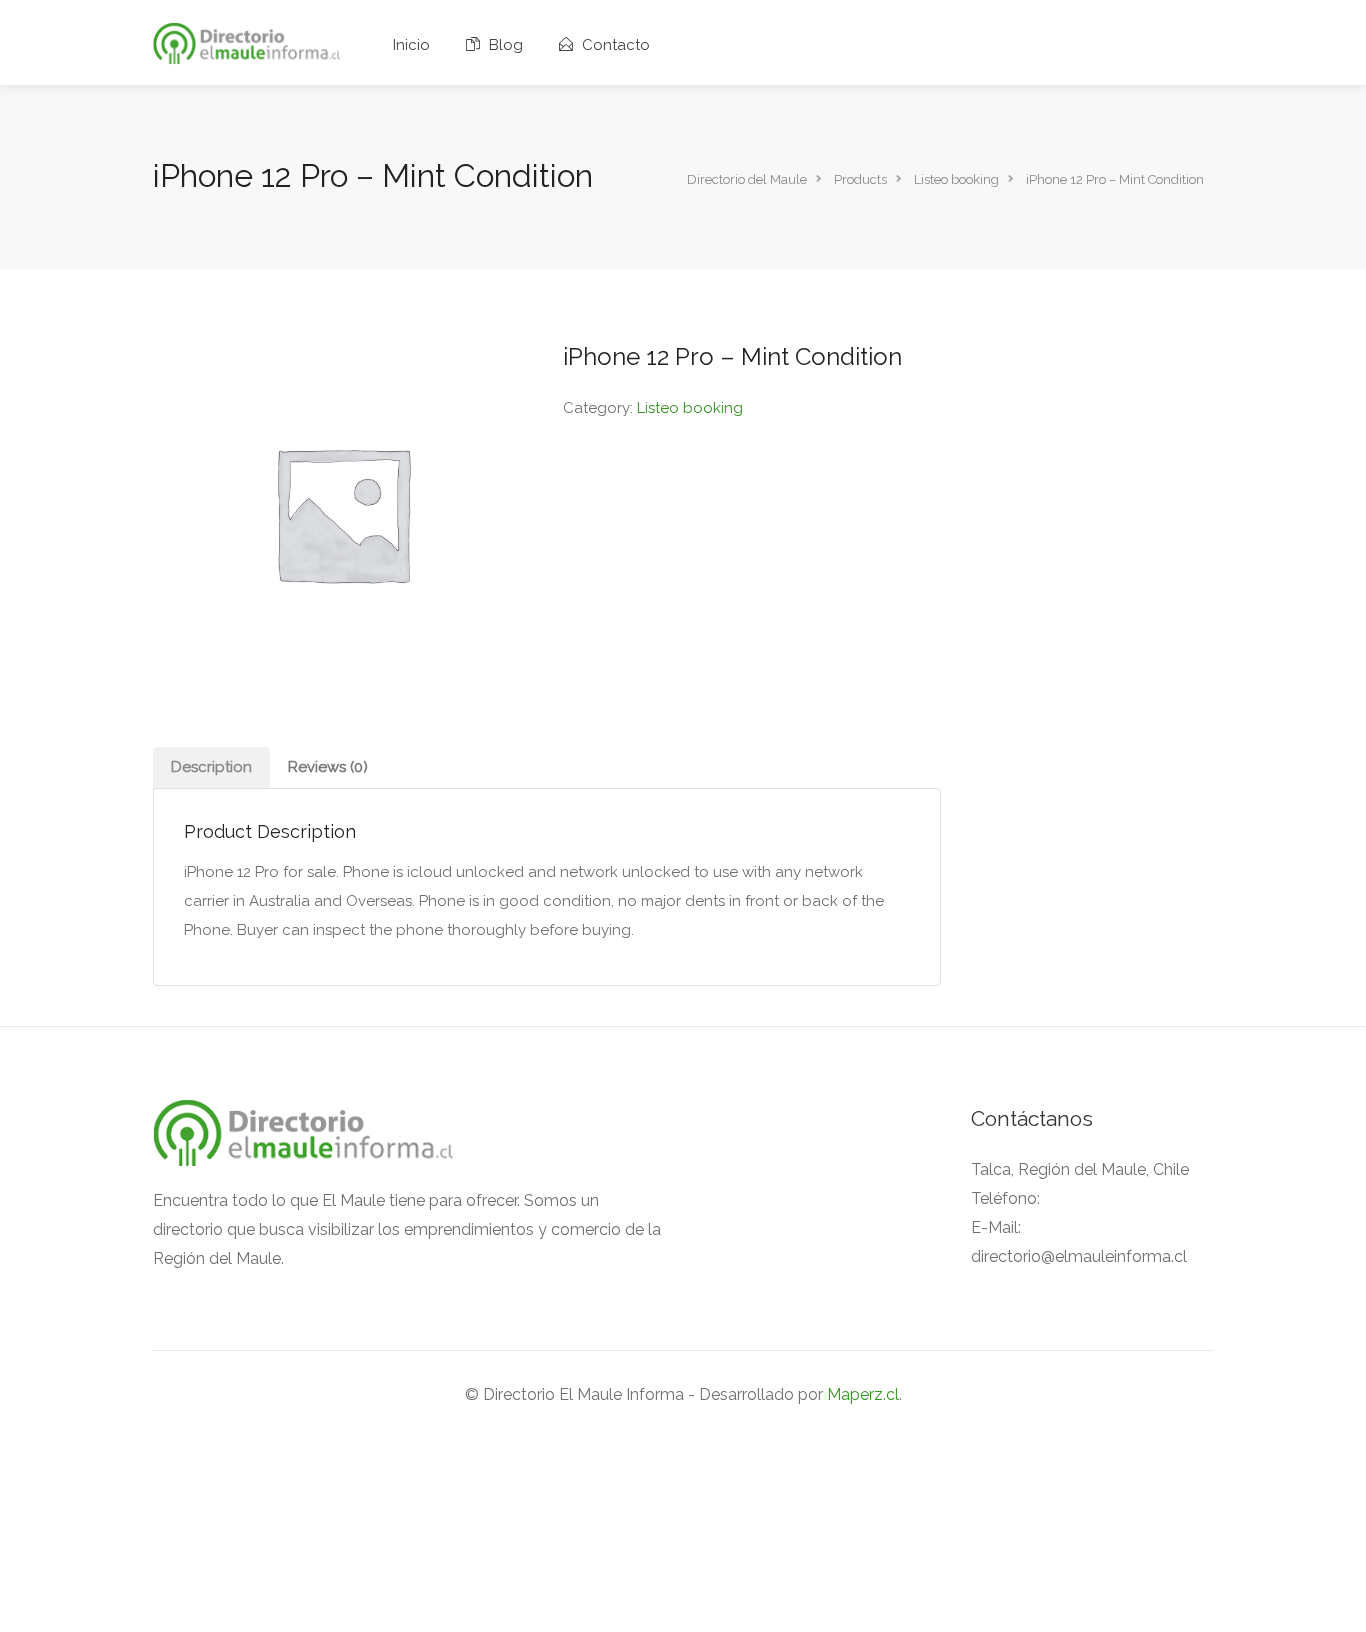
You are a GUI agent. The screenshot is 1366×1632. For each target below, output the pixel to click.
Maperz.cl (863, 1394)
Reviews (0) (328, 767)
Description (211, 767)
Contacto (614, 45)
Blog (504, 45)
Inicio (411, 45)
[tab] (211, 767)
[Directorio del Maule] (246, 42)
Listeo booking (690, 408)
